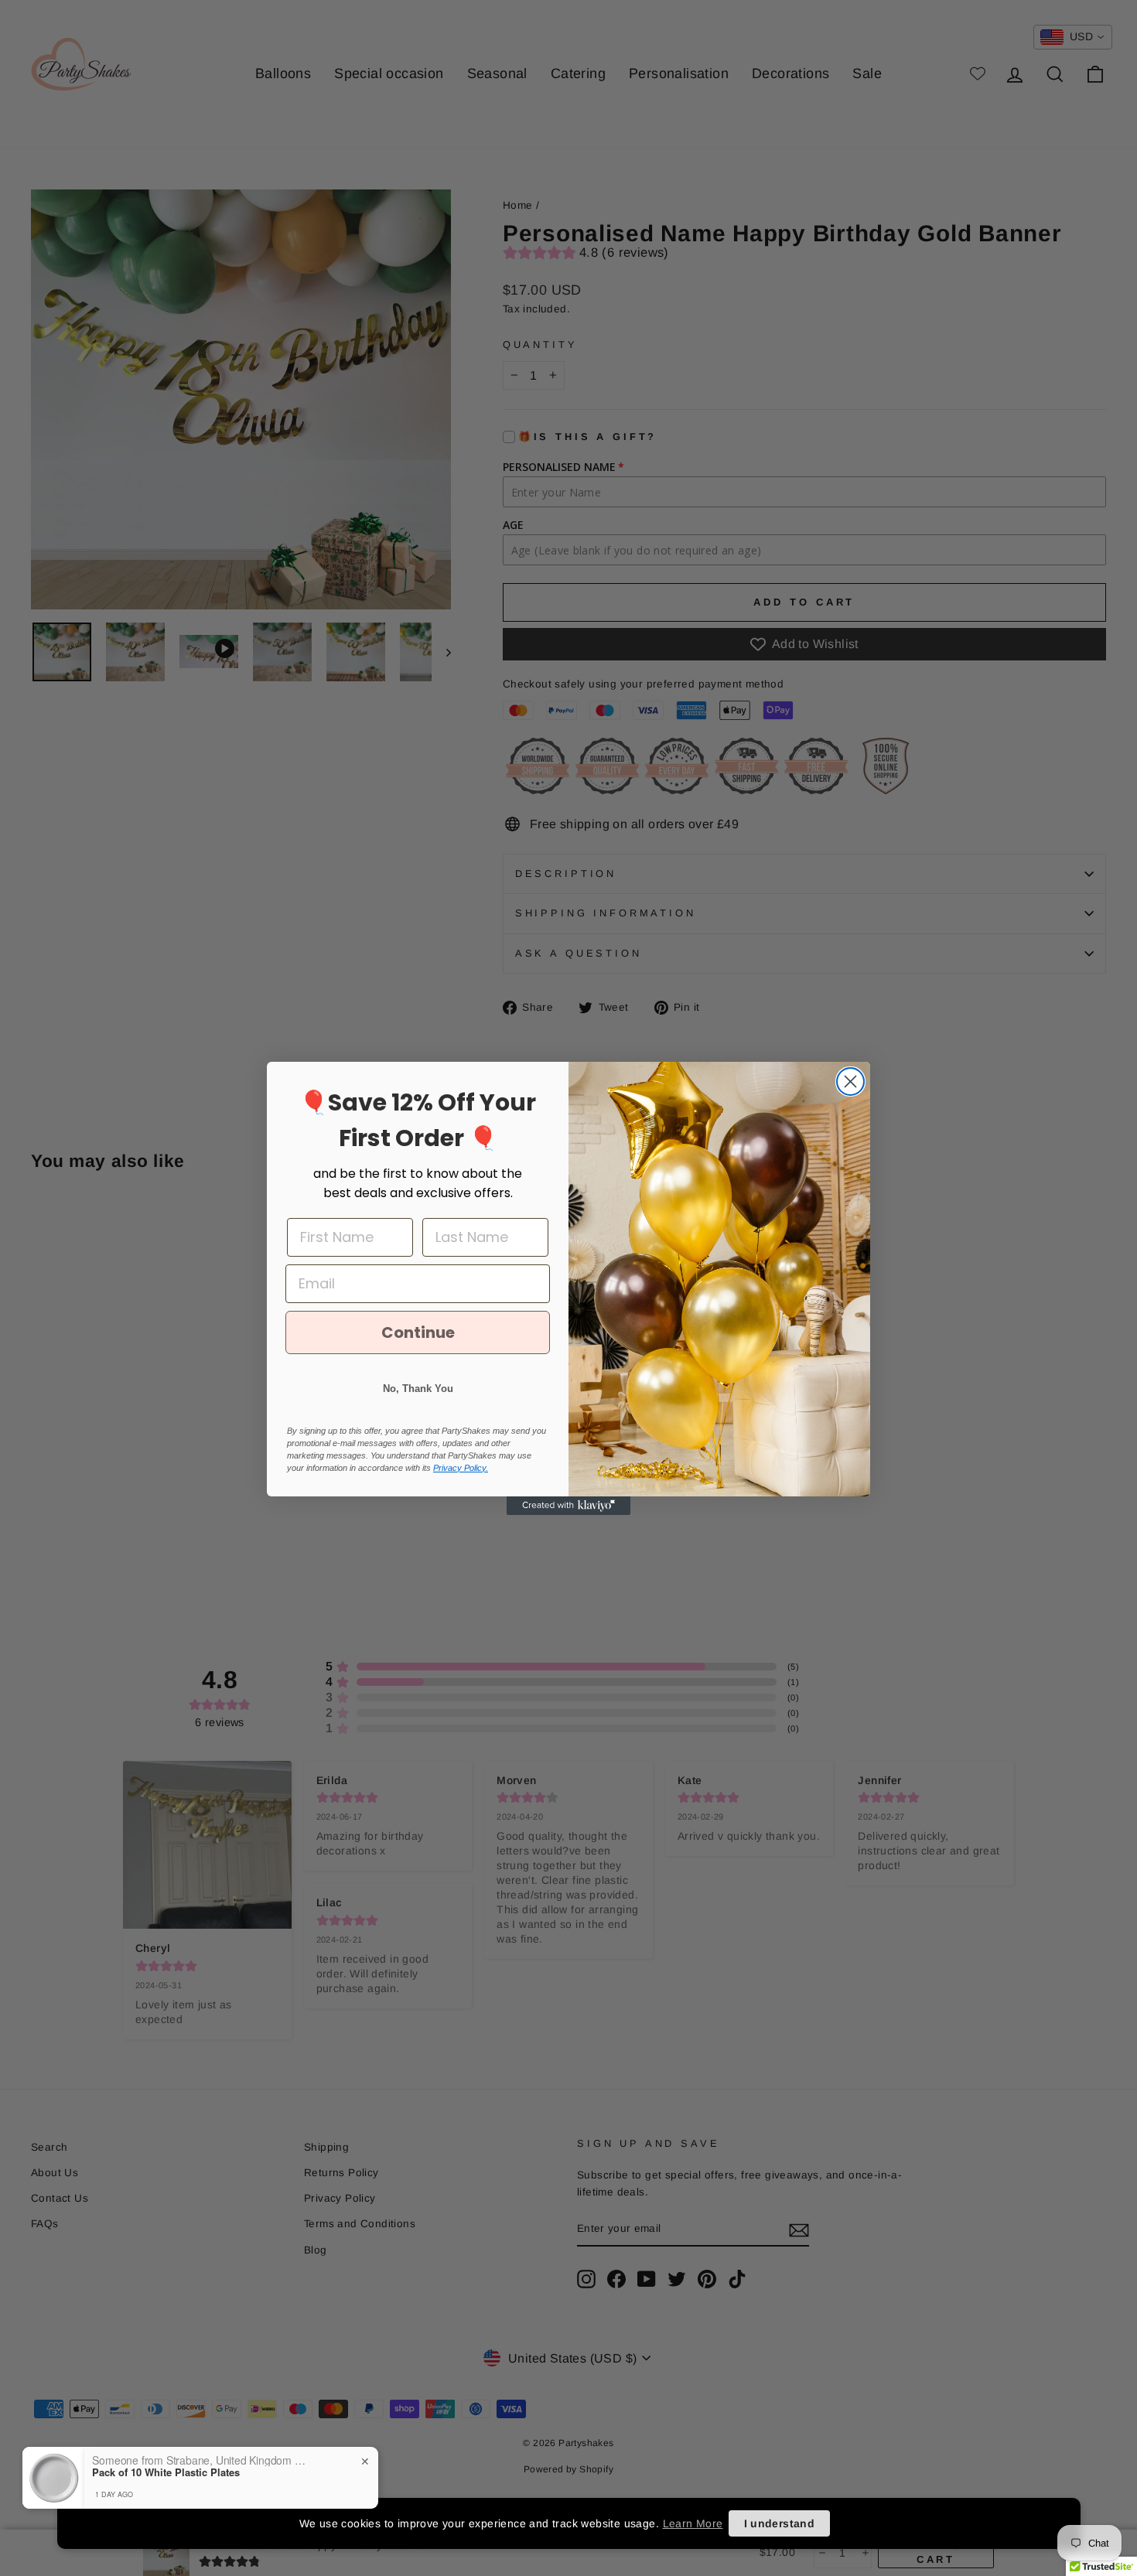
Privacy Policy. (461, 1468)
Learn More (693, 2523)
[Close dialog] (850, 1082)
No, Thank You (418, 1389)
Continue (418, 1332)
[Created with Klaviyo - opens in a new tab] (568, 1506)
